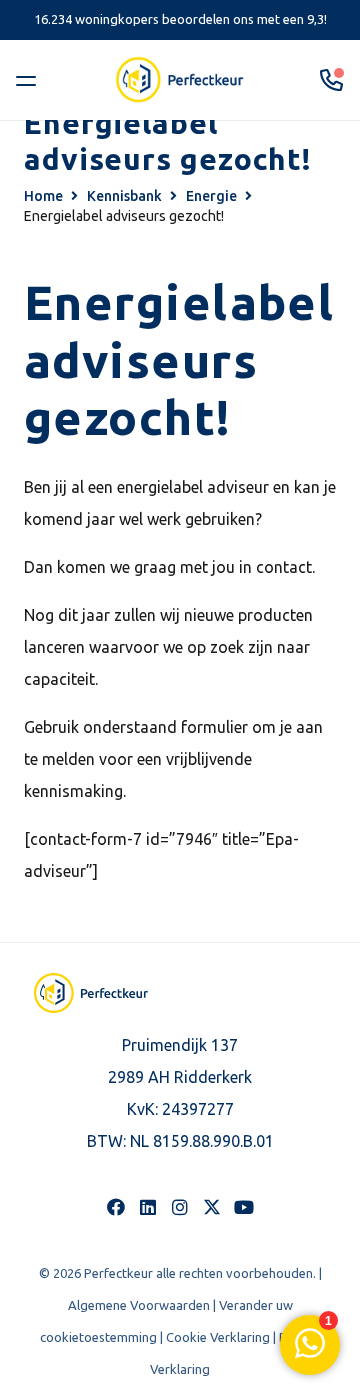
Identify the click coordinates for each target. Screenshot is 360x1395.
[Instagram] (180, 1207)
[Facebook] (116, 1207)
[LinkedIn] (148, 1207)
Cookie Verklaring (218, 1337)
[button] (30, 80)
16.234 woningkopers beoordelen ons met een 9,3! (180, 19)
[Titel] (212, 1207)
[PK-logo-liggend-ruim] (180, 80)
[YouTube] (244, 1207)
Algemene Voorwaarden (139, 1305)
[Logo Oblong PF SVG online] (91, 993)
